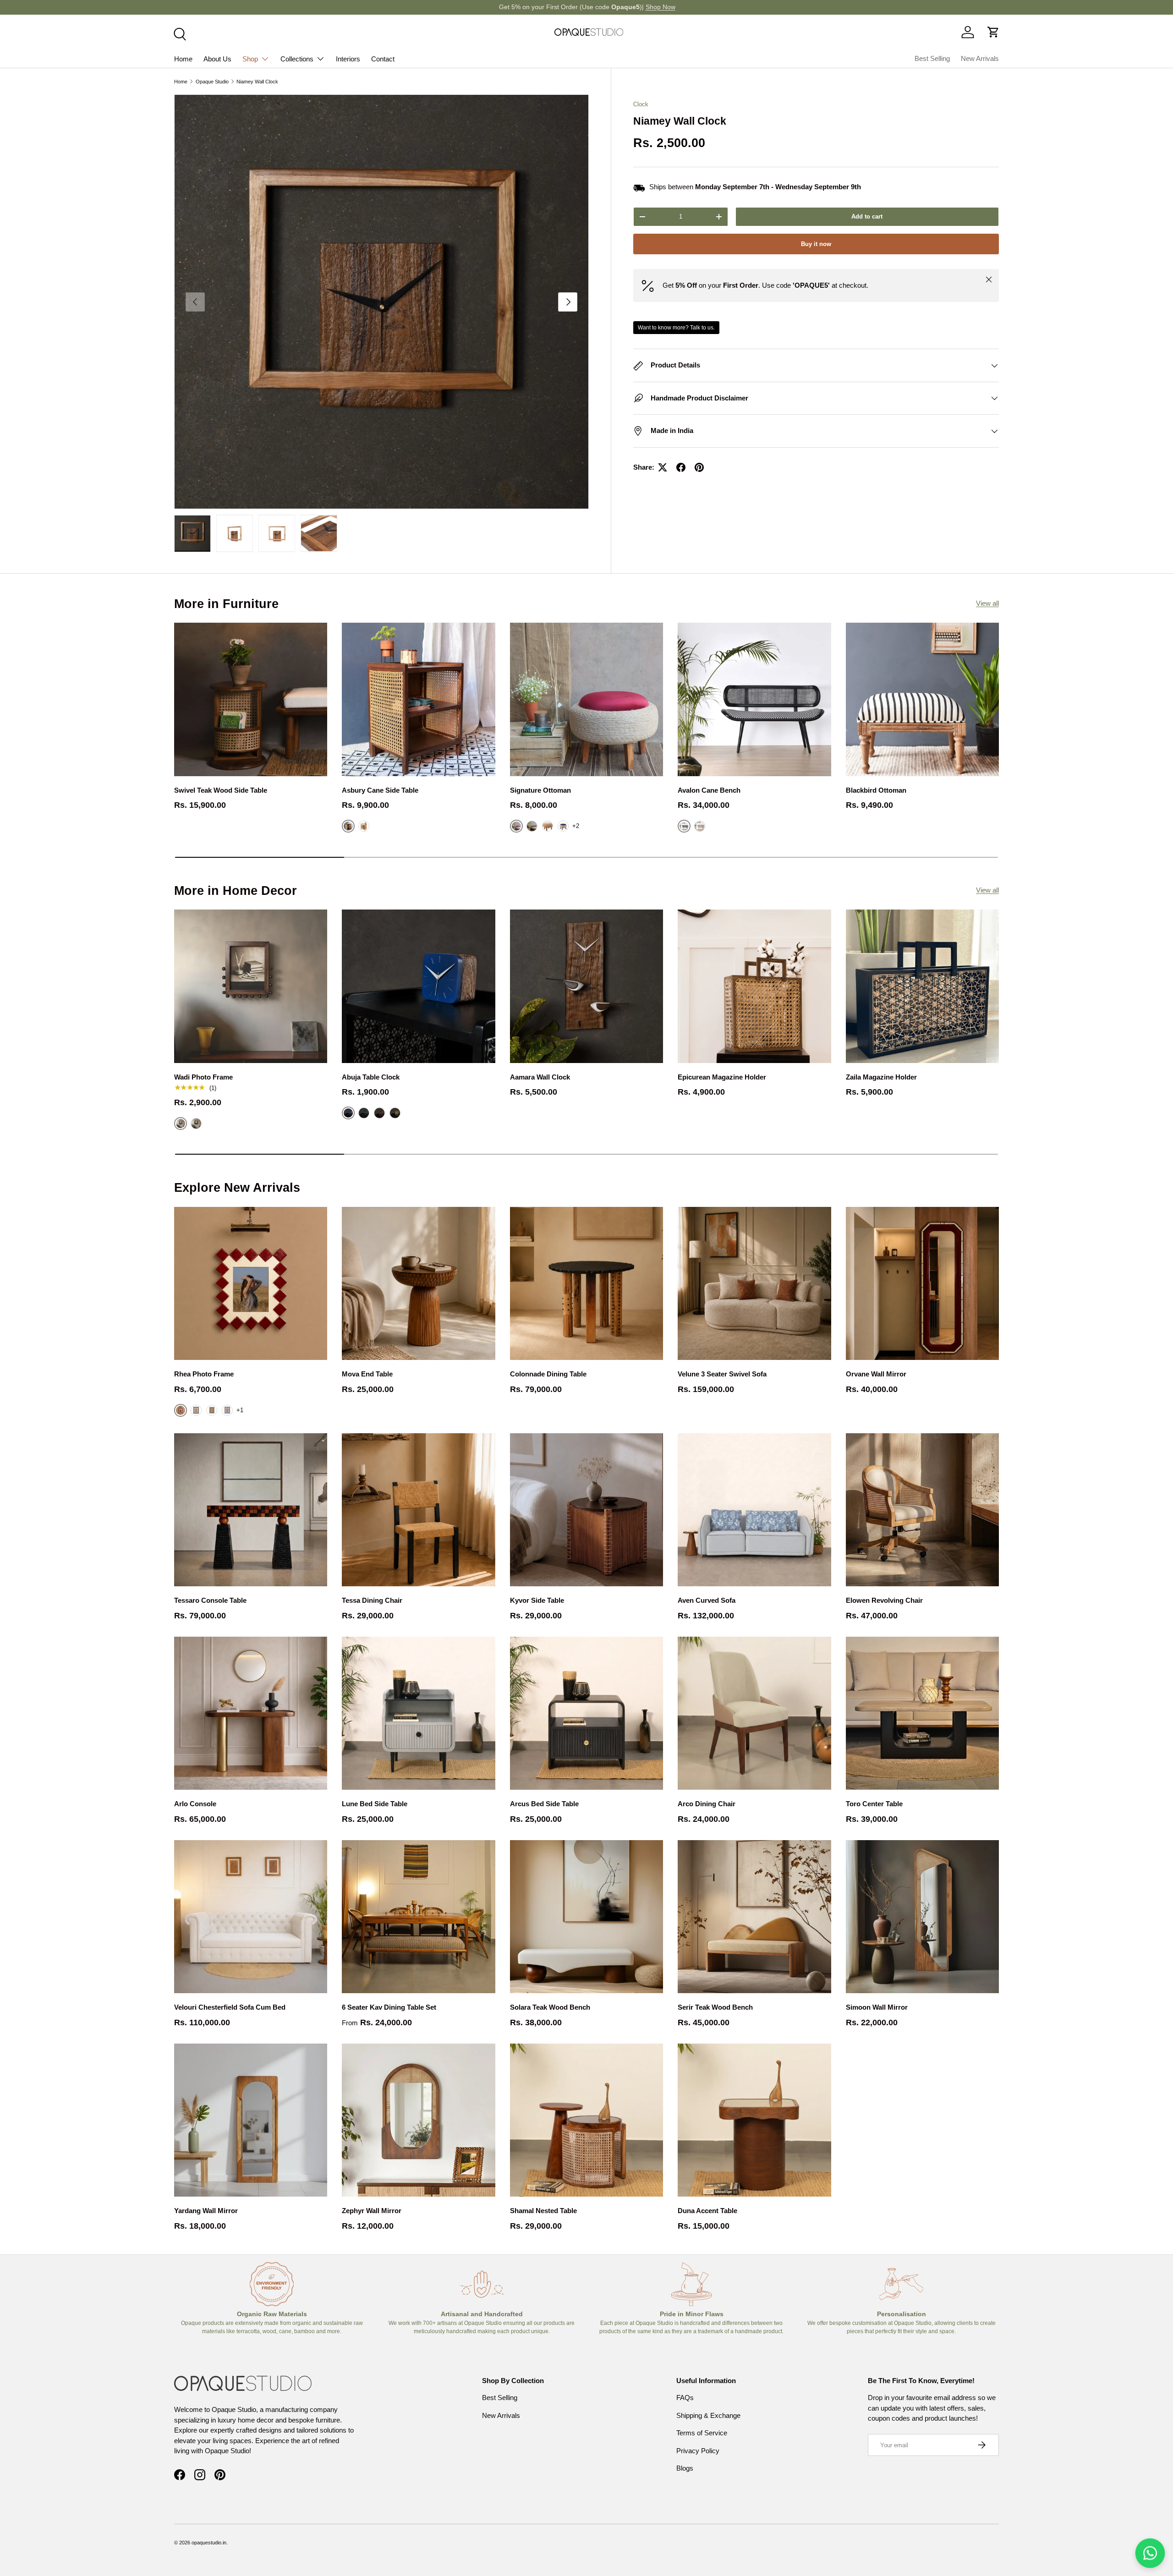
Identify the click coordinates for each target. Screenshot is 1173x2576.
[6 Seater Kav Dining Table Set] (418, 1917)
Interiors (348, 59)
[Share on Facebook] (681, 467)
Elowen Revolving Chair (884, 1600)
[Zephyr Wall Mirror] (418, 2120)
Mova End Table (367, 1374)
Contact (383, 59)
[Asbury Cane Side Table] (418, 699)
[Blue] (563, 826)
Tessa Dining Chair (372, 1600)
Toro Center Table (874, 1804)
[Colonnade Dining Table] (586, 1283)
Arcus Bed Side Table (544, 1804)
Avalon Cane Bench (709, 790)
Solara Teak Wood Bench (550, 2007)
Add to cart (867, 216)
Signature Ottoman (540, 790)
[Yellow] (395, 1113)
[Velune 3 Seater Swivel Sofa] (754, 1283)
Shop (250, 59)
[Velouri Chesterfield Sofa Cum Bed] (251, 1917)
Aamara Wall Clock (540, 1077)
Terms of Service (702, 2433)
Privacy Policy (698, 2451)
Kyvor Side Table (537, 1600)
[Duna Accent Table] (754, 2120)
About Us (217, 59)
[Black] (196, 1124)
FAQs (685, 2398)
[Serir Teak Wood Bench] (754, 1917)
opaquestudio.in (209, 2543)
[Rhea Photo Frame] (251, 1283)
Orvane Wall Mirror (876, 1374)
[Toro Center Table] (922, 1713)
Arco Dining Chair (707, 1804)
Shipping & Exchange (708, 2415)
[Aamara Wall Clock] (586, 986)
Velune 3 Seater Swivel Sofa (722, 1374)
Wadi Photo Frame (203, 1077)
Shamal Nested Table (543, 2211)
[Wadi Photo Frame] (251, 986)
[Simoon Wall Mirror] (922, 1917)
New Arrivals (980, 58)
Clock (641, 104)
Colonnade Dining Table (548, 1374)
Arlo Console (195, 1804)
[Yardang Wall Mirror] (251, 2120)
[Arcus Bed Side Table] (586, 1713)
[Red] (379, 1113)
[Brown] (532, 826)
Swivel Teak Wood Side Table (221, 790)
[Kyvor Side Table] (586, 1510)
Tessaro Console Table (210, 1600)
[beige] (548, 826)
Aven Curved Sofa (707, 1600)
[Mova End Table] (418, 1283)
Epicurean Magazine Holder (722, 1077)
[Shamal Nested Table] (586, 2120)
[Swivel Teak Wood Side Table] (251, 699)
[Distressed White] (364, 826)
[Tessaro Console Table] (251, 1510)
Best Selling (932, 58)
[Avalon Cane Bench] (754, 699)
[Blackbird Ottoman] (922, 699)
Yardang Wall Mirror (206, 2211)
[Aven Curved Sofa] (754, 1510)
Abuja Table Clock (371, 1077)
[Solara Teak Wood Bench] (586, 1917)
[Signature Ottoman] (586, 699)
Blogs (685, 2468)
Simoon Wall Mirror (877, 2007)
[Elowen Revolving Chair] (922, 1510)
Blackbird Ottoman (876, 790)
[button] (993, 32)
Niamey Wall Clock (257, 82)
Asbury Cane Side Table (380, 790)
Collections (297, 59)
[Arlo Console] (251, 1713)
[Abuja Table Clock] (418, 986)
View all (987, 603)
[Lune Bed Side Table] (418, 1713)
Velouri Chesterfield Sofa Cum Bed (230, 2007)
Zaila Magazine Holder (881, 1077)
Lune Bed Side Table (375, 1804)
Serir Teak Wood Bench (715, 2007)
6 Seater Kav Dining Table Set (389, 2007)
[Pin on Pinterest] (699, 467)
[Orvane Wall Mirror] (922, 1283)
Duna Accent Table (707, 2211)
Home (183, 59)
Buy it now (816, 244)
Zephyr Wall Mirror (372, 2211)
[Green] (364, 1113)
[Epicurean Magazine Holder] (754, 986)
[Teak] (700, 826)
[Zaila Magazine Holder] (922, 986)
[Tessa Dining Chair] (418, 1510)
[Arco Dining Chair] (754, 1713)
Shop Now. (625, 7)
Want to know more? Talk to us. (676, 328)
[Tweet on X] (663, 467)
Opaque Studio (212, 82)
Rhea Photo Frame (204, 1374)
